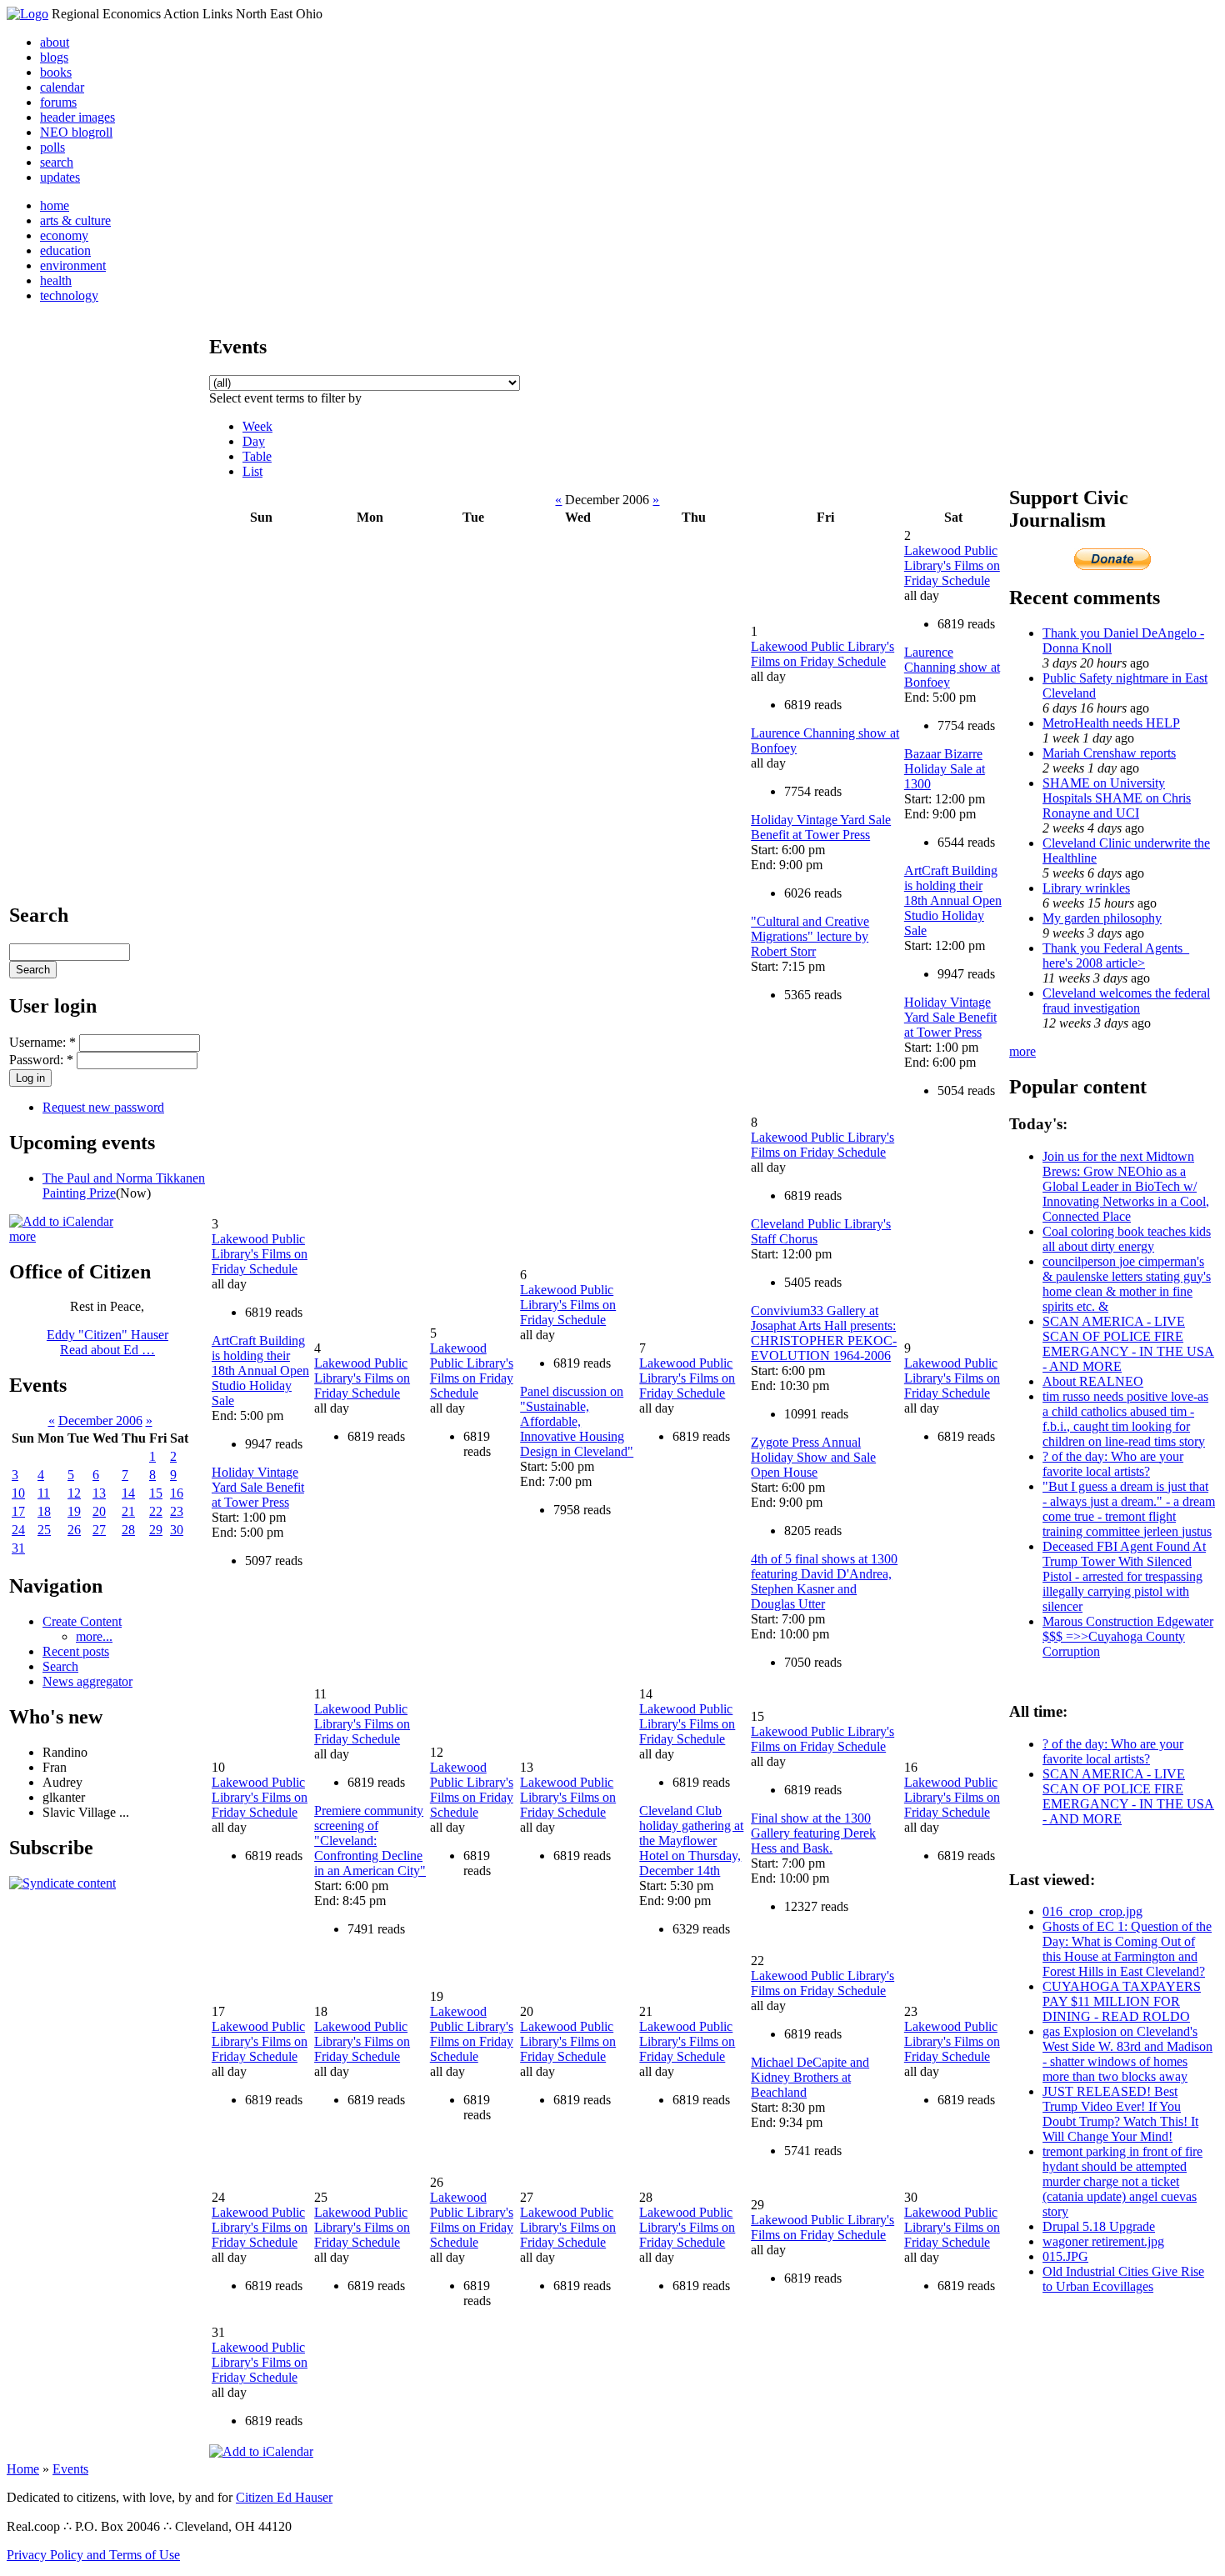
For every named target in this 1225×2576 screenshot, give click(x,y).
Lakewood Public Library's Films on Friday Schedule (822, 654)
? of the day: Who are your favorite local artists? (1113, 1464)
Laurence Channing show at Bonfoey (952, 667)
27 (99, 1530)
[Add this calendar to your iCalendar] (61, 1221)
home (55, 205)
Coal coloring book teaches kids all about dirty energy (1127, 1239)
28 (128, 1530)
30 (177, 1530)
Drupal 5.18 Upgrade (1099, 2226)
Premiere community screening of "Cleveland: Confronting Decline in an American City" (370, 1841)
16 (177, 1493)
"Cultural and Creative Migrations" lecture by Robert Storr (810, 936)
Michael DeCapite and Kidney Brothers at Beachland (810, 2077)
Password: (41, 1060)
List (252, 471)
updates (60, 177)
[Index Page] (27, 14)
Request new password (103, 1107)
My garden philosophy (1102, 918)
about (55, 42)
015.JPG (1065, 2256)
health (56, 280)
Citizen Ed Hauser (284, 2497)
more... (94, 1636)
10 (18, 1493)
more (22, 1236)
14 (128, 1493)
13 (99, 1493)
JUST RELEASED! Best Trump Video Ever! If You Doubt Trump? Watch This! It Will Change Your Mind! (1120, 2114)
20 (99, 1511)
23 (177, 1511)
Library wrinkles (1086, 888)
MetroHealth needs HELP (1111, 723)
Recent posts (76, 1651)
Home (23, 2469)
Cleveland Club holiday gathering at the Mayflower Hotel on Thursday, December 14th (691, 1841)
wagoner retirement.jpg (1103, 2241)
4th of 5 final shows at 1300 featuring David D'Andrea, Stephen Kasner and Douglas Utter (824, 1581)
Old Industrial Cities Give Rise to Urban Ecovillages (1123, 2279)
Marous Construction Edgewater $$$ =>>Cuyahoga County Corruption (1128, 1636)
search (57, 162)
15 (156, 1493)
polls (52, 147)
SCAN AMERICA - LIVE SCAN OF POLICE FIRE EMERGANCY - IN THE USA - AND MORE (1128, 1344)
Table (257, 456)
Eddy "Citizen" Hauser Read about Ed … (107, 1342)
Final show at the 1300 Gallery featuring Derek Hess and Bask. (813, 1833)
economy (64, 235)
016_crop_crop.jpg (1092, 1911)
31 (18, 1548)
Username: (42, 1042)
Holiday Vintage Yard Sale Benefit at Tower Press (821, 827)
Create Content (82, 1621)
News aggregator (87, 1681)
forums (58, 102)
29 (156, 1530)
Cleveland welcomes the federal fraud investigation (1126, 1000)
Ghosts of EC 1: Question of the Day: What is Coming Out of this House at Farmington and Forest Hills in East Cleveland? (1127, 1949)
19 (74, 1511)
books (56, 72)
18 (44, 1511)
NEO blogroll (76, 132)
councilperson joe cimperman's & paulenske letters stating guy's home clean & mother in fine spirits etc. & (1127, 1284)
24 (18, 1530)
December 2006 (100, 1421)
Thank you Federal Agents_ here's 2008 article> (1116, 955)
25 (44, 1530)
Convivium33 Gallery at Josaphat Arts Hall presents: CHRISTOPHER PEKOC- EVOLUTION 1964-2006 (824, 1333)
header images (77, 117)
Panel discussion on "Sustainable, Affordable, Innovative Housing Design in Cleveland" (577, 1421)
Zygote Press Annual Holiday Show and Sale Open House (813, 1457)
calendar (62, 87)
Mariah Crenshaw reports (1109, 753)
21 (128, 1511)
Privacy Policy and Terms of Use (93, 2555)
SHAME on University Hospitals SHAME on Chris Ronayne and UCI (1117, 798)
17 (18, 1511)
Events (70, 2469)
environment (73, 265)
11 (44, 1493)
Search (60, 1666)
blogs (54, 57)
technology (69, 295)
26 (74, 1530)
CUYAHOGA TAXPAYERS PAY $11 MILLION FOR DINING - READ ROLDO (1122, 2001)
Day (254, 441)
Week (257, 426)
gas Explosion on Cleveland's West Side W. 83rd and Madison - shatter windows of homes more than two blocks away (1127, 2054)
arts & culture (75, 220)
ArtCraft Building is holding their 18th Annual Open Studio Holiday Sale (953, 900)
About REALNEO (1093, 1381)
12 (74, 1493)
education (65, 250)
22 (156, 1511)
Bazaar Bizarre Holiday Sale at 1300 (945, 769)
